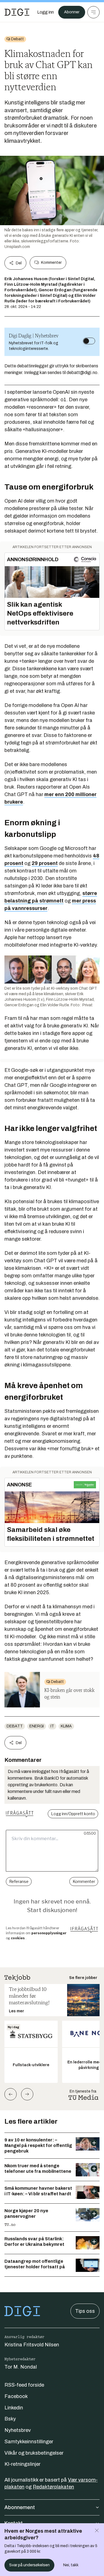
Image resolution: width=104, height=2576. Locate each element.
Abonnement (20, 2507)
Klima (66, 1726)
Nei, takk (71, 2565)
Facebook (16, 2396)
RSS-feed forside (24, 2385)
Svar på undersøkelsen (29, 2565)
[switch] (89, 341)
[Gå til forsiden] (17, 12)
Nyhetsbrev (18, 2430)
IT (52, 1726)
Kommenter (51, 263)
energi (37, 1726)
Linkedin (14, 2408)
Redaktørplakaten (53, 2487)
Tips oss (85, 2311)
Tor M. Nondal (21, 2367)
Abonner (72, 12)
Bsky (10, 2419)
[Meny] (93, 12)
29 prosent (45, 863)
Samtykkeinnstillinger (29, 2442)
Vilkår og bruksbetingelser (34, 2453)
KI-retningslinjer (22, 2464)
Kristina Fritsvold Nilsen (32, 2345)
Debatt (15, 1726)
